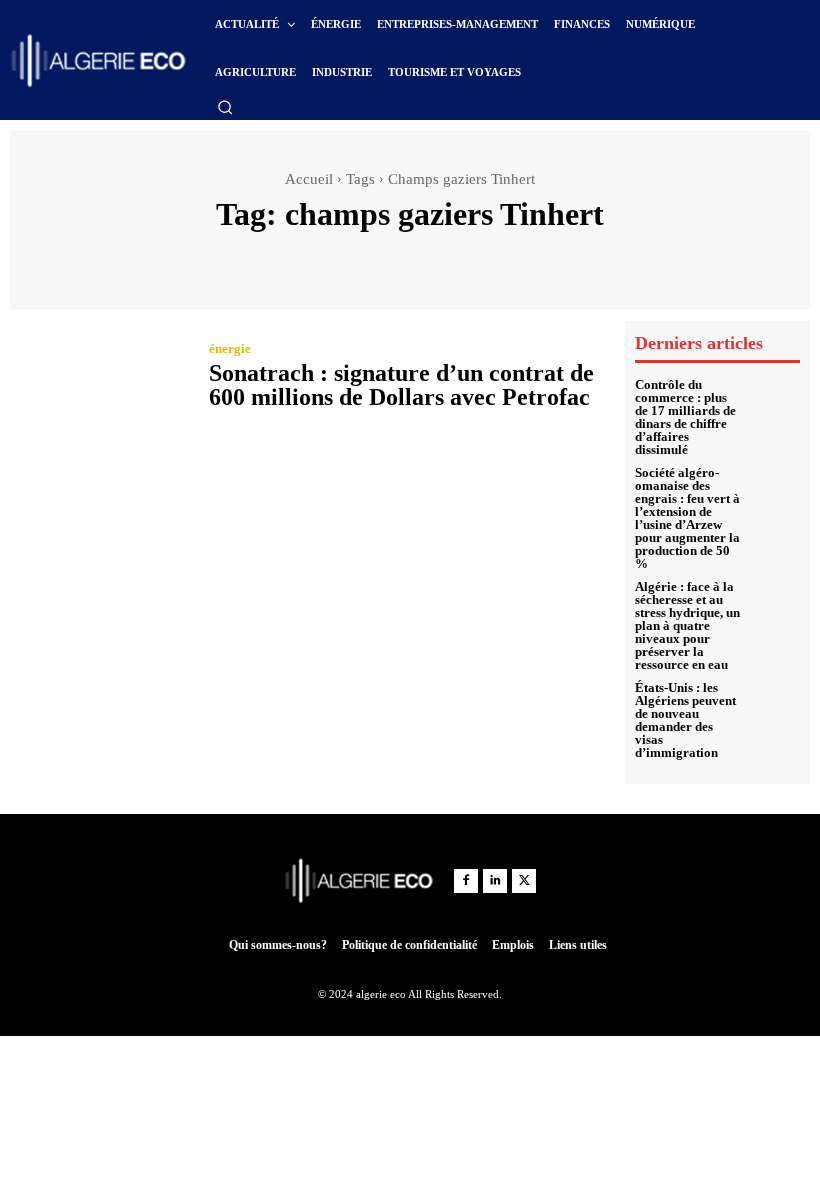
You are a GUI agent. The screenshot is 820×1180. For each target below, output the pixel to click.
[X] (524, 881)
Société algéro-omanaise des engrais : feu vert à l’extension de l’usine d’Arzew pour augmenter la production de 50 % (687, 518)
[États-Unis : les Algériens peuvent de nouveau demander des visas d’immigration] (776, 706)
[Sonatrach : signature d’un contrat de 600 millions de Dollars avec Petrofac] (99, 378)
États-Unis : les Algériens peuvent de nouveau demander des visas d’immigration (685, 720)
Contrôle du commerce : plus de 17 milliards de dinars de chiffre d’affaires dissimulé (685, 417)
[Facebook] (466, 881)
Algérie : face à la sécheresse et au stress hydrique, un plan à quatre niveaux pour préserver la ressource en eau (687, 625)
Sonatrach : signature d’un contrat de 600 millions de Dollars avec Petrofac (401, 385)
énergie (230, 348)
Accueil (309, 179)
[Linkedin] (495, 881)
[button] (225, 107)
